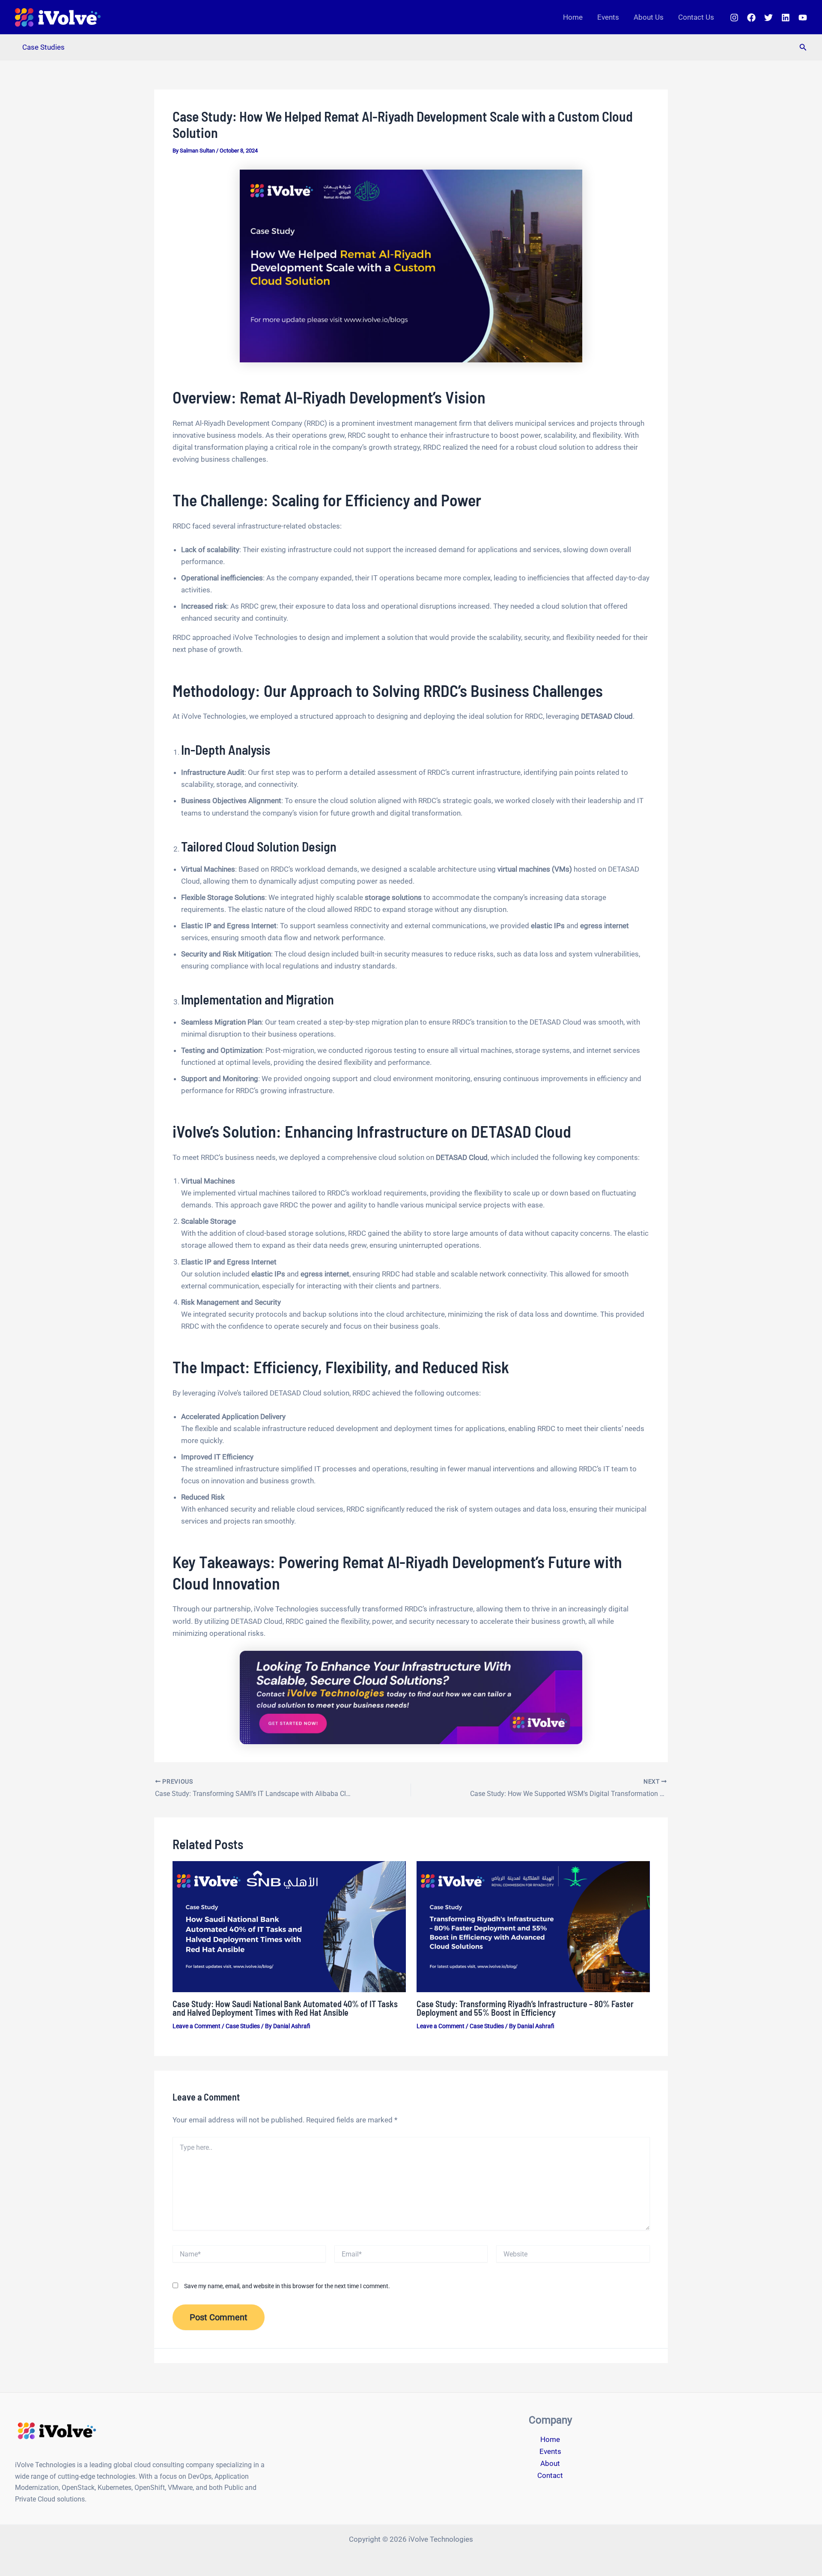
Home (573, 17)
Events (608, 17)
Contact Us (696, 17)
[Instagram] (734, 18)
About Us (649, 17)
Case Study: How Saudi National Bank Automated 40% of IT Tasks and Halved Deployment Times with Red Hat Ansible (285, 2008)
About (550, 2463)
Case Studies (43, 47)
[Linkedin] (786, 18)
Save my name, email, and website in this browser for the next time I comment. (287, 2286)
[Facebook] (751, 18)
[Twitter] (768, 18)
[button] (803, 47)
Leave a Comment (197, 2026)
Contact (550, 2475)
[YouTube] (803, 18)
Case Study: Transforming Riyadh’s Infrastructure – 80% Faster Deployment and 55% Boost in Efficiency (525, 2008)
